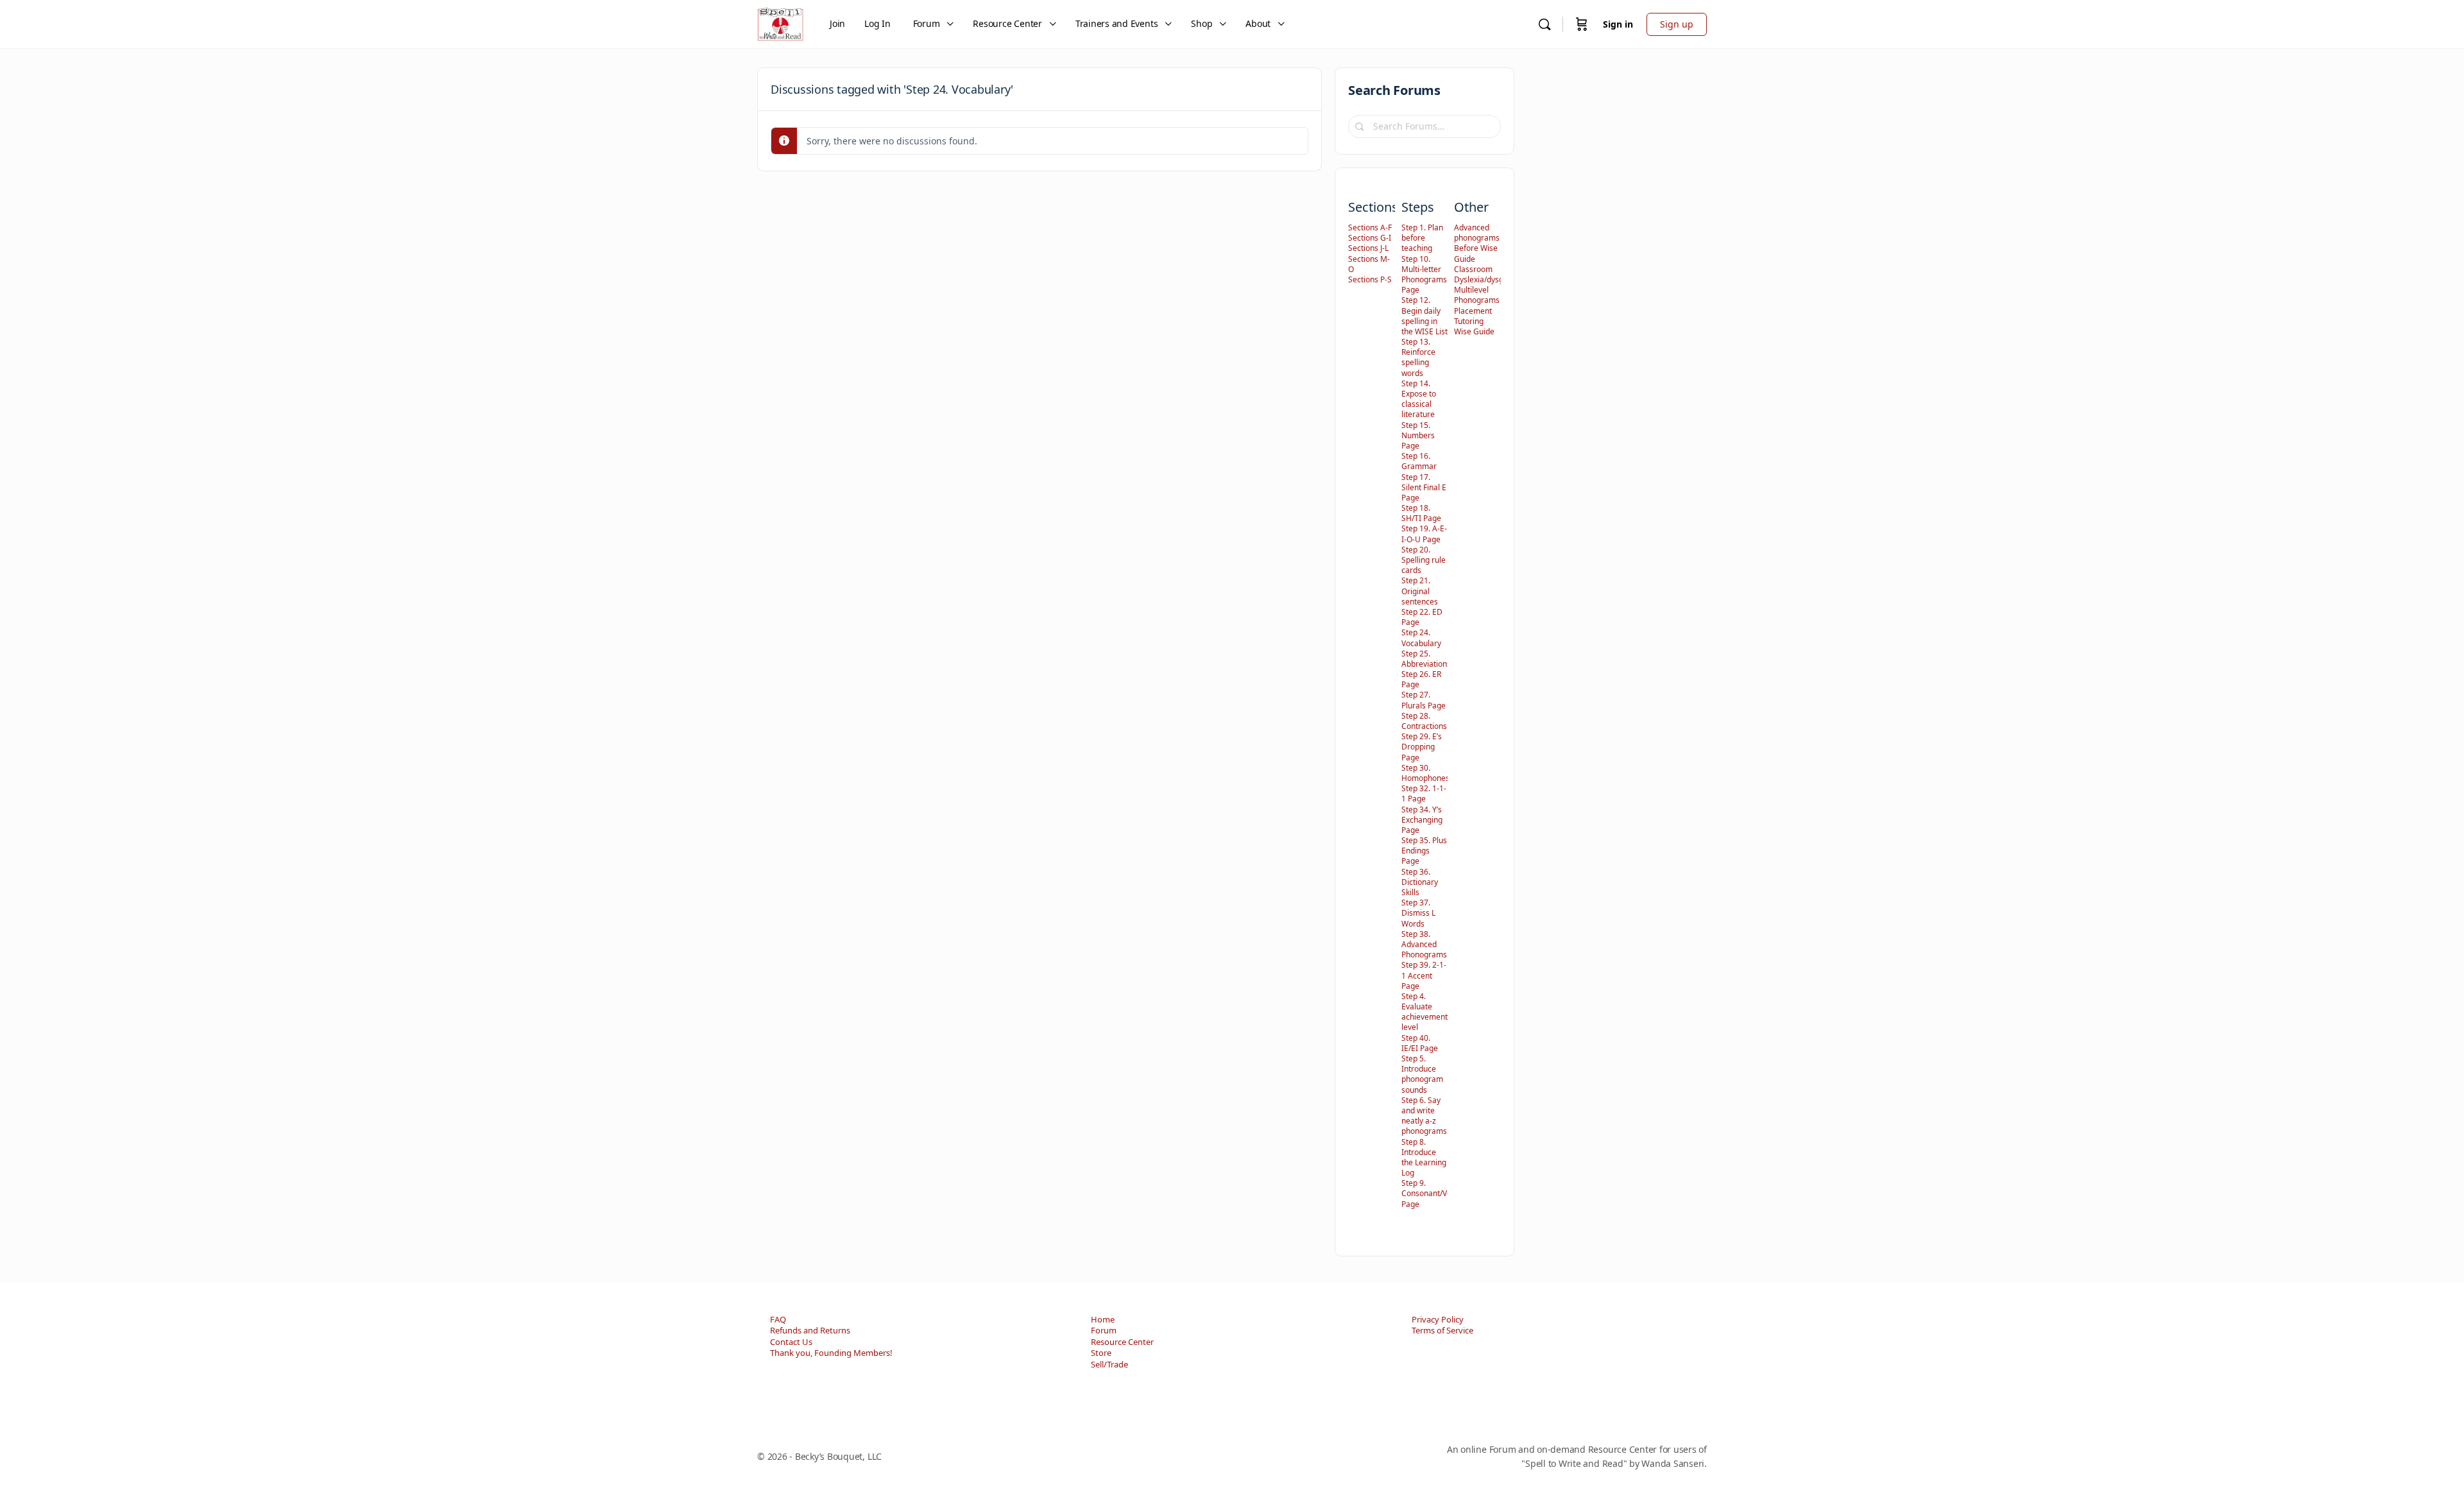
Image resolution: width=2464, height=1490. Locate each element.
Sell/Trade (1109, 1364)
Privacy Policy (1438, 1319)
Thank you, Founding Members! (831, 1353)
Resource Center (1122, 1342)
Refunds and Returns (810, 1330)
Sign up (1677, 24)
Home (1103, 1319)
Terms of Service (1442, 1330)
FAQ (778, 1319)
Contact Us (791, 1342)
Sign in (1618, 24)
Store (1101, 1353)
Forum (1104, 1330)
